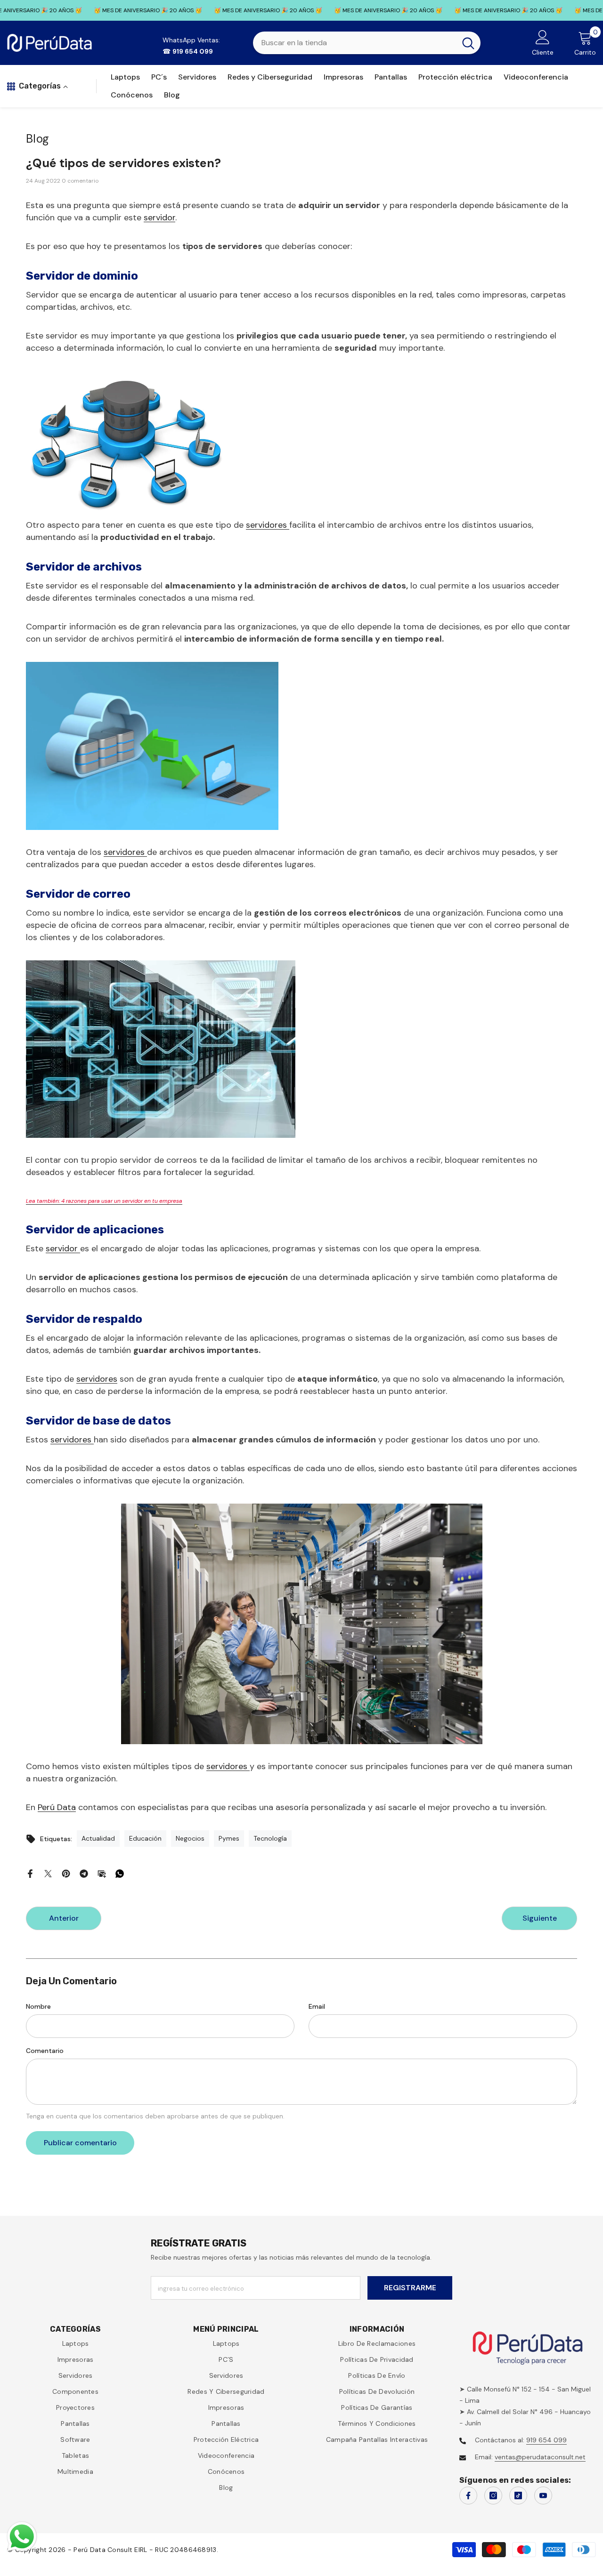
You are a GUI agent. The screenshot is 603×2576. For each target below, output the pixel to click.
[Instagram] (493, 2495)
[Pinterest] (66, 1873)
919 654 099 (546, 2440)
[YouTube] (543, 2495)
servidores (268, 525)
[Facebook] (30, 1873)
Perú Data (57, 1807)
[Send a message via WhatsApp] (22, 2537)
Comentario (45, 2051)
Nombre (38, 2006)
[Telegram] (84, 1873)
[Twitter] (48, 1873)
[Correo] (102, 1873)
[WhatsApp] (120, 1873)
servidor (159, 217)
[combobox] (354, 43)
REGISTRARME (410, 2288)
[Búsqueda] (367, 43)
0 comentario (80, 181)
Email (317, 2006)
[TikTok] (518, 2495)
